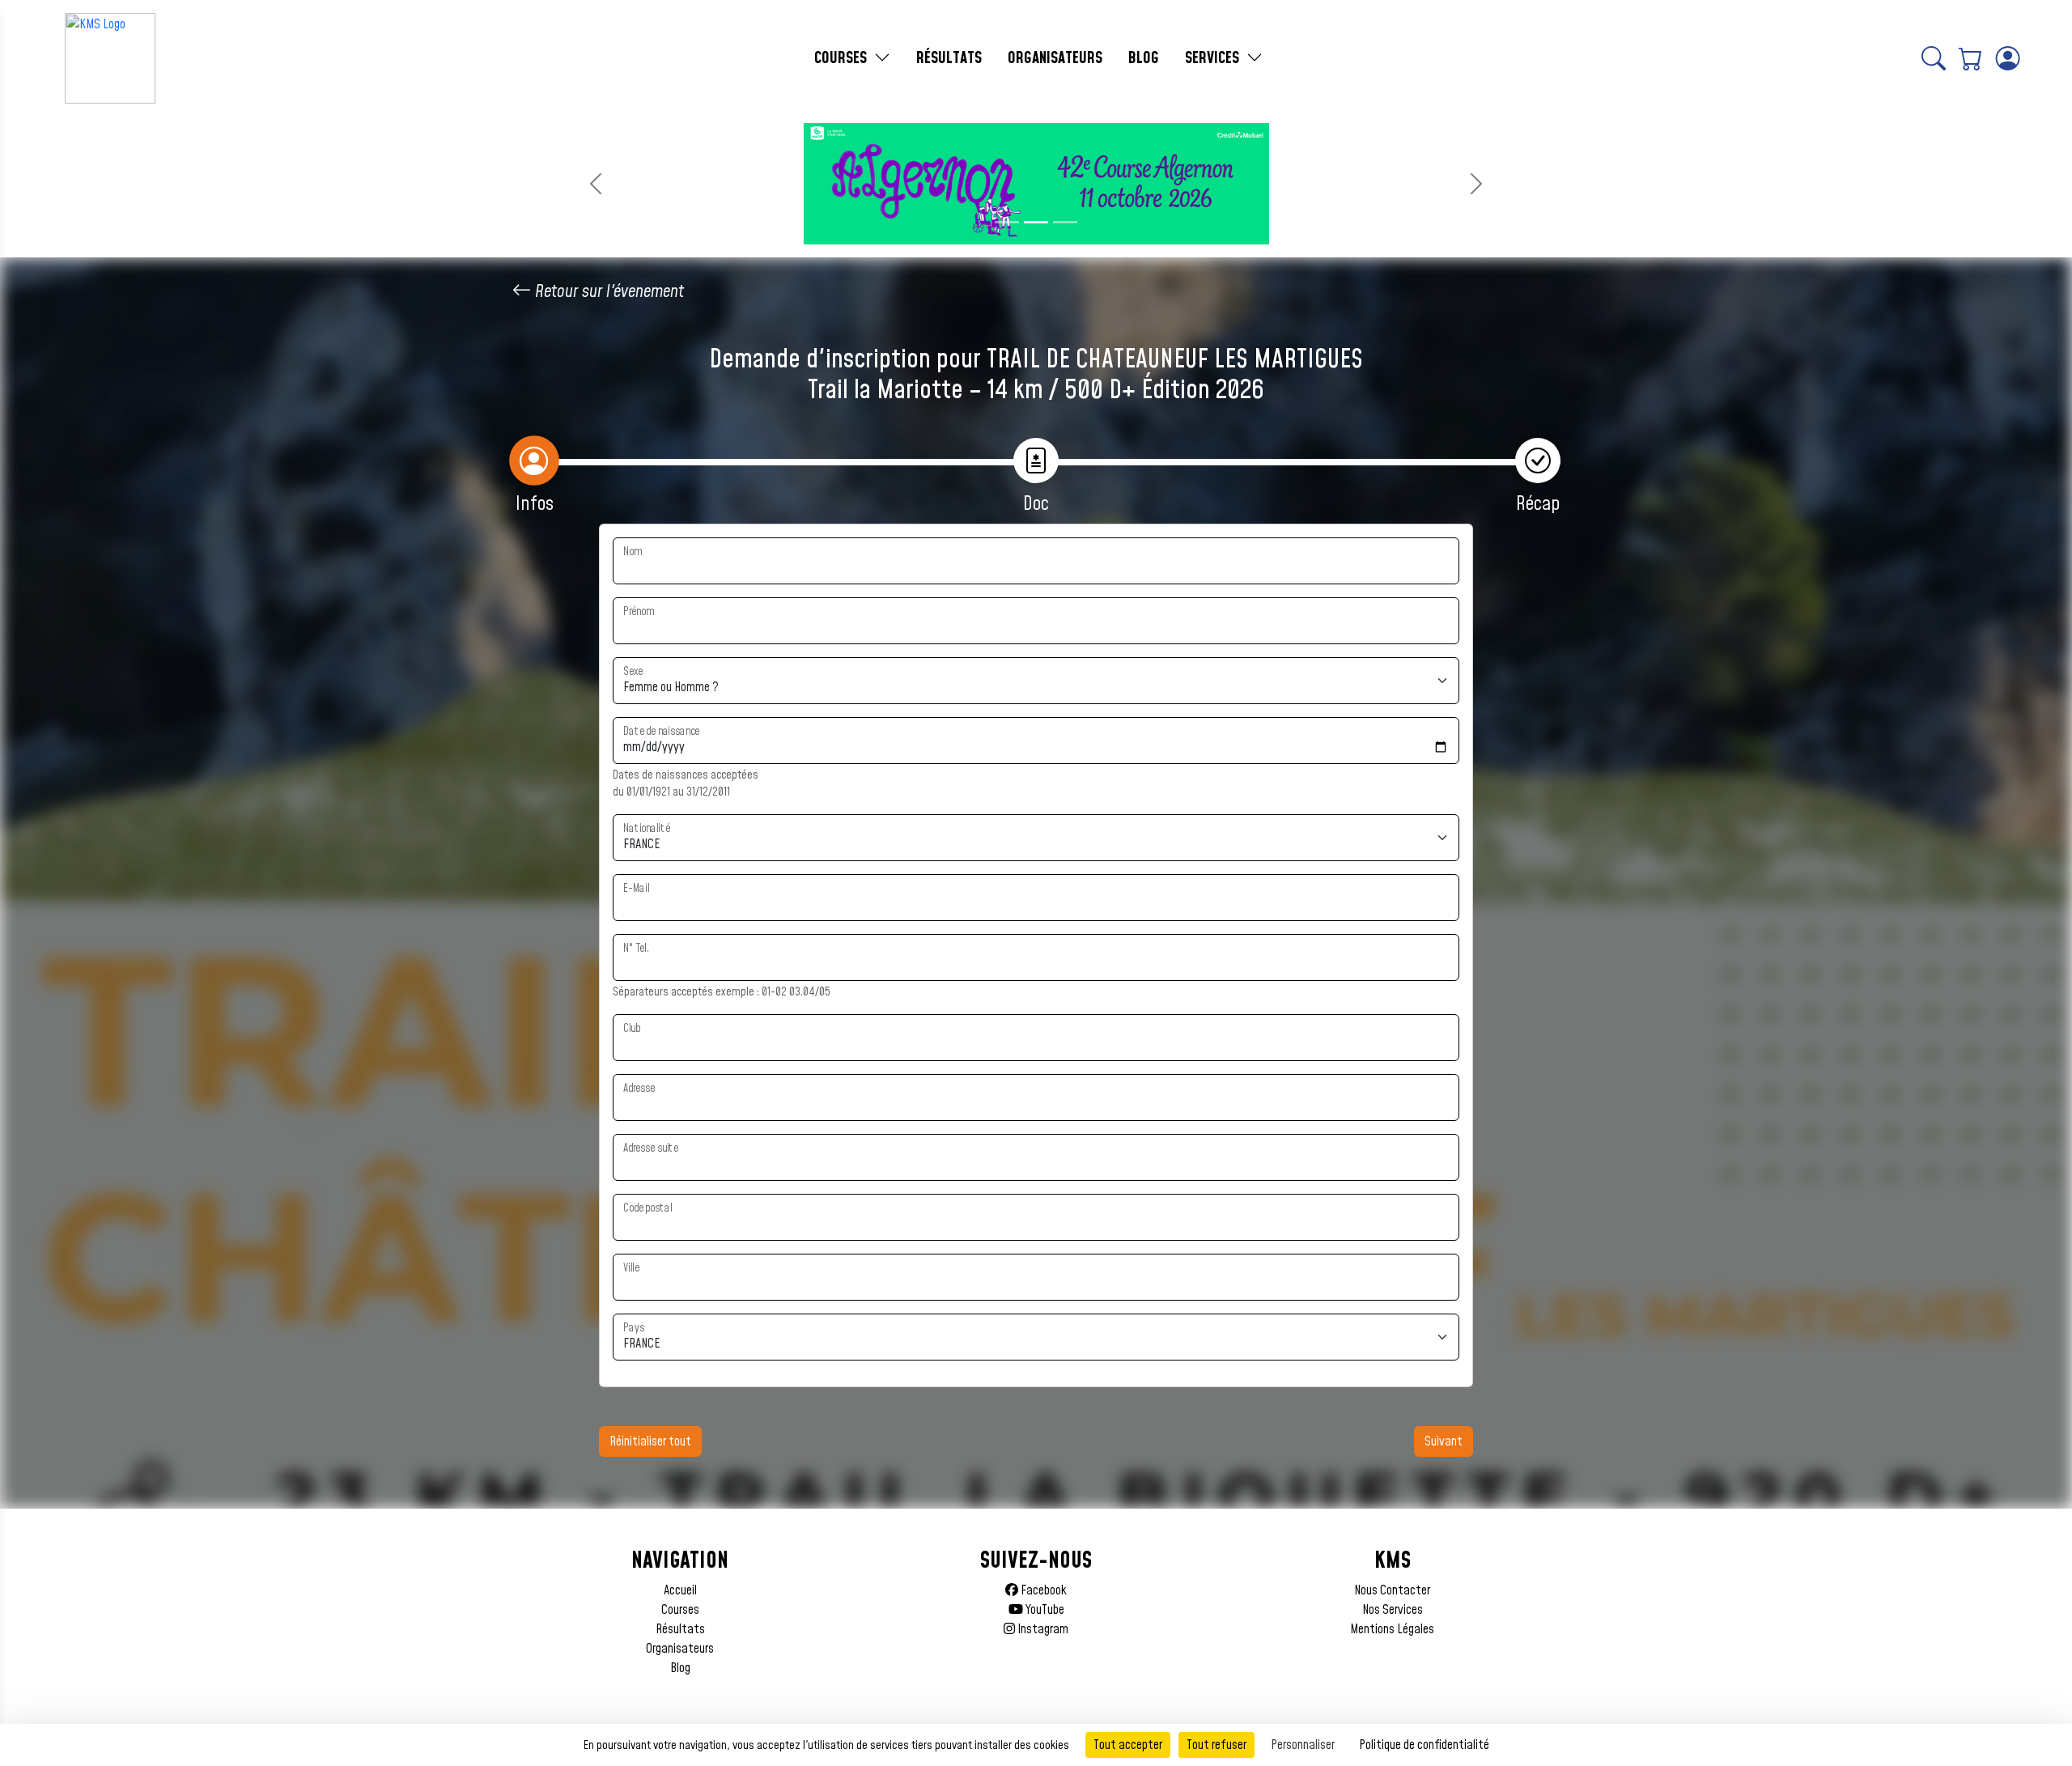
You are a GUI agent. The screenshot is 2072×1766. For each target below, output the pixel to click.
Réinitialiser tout (650, 1441)
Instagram (1042, 1629)
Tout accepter (1128, 1745)
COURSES (843, 58)
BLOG (1144, 58)
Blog (680, 1668)
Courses (680, 1610)
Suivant (1444, 1441)
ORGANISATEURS (1055, 58)
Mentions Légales (1392, 1629)
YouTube (1044, 1610)
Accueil (680, 1590)
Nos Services (1393, 1610)
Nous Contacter (1392, 1590)
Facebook (1042, 1590)
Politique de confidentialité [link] (1424, 1745)
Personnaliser (1303, 1745)
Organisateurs (680, 1649)
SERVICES (1214, 58)
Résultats (680, 1629)
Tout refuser (1216, 1745)
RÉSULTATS (949, 58)
